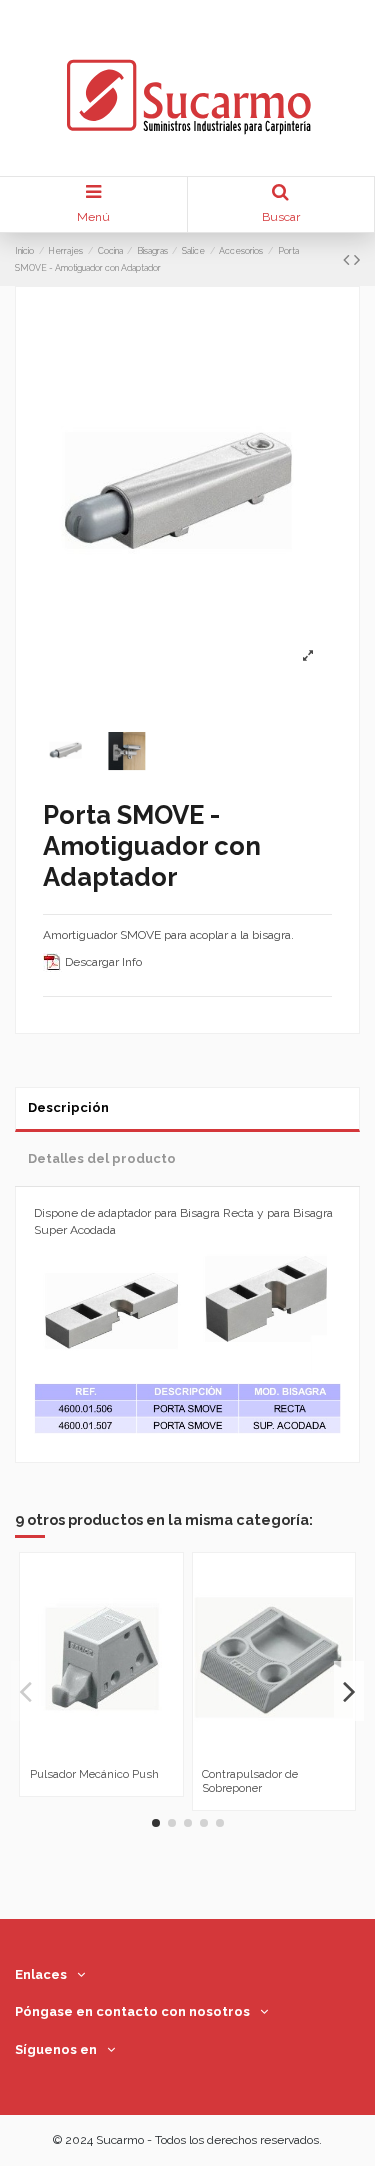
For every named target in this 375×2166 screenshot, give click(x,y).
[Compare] (90, 1754)
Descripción (68, 1107)
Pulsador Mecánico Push (94, 1774)
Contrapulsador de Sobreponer (250, 1780)
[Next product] (357, 259)
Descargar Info (102, 962)
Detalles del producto (102, 1158)
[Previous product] (348, 259)
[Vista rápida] (113, 1754)
